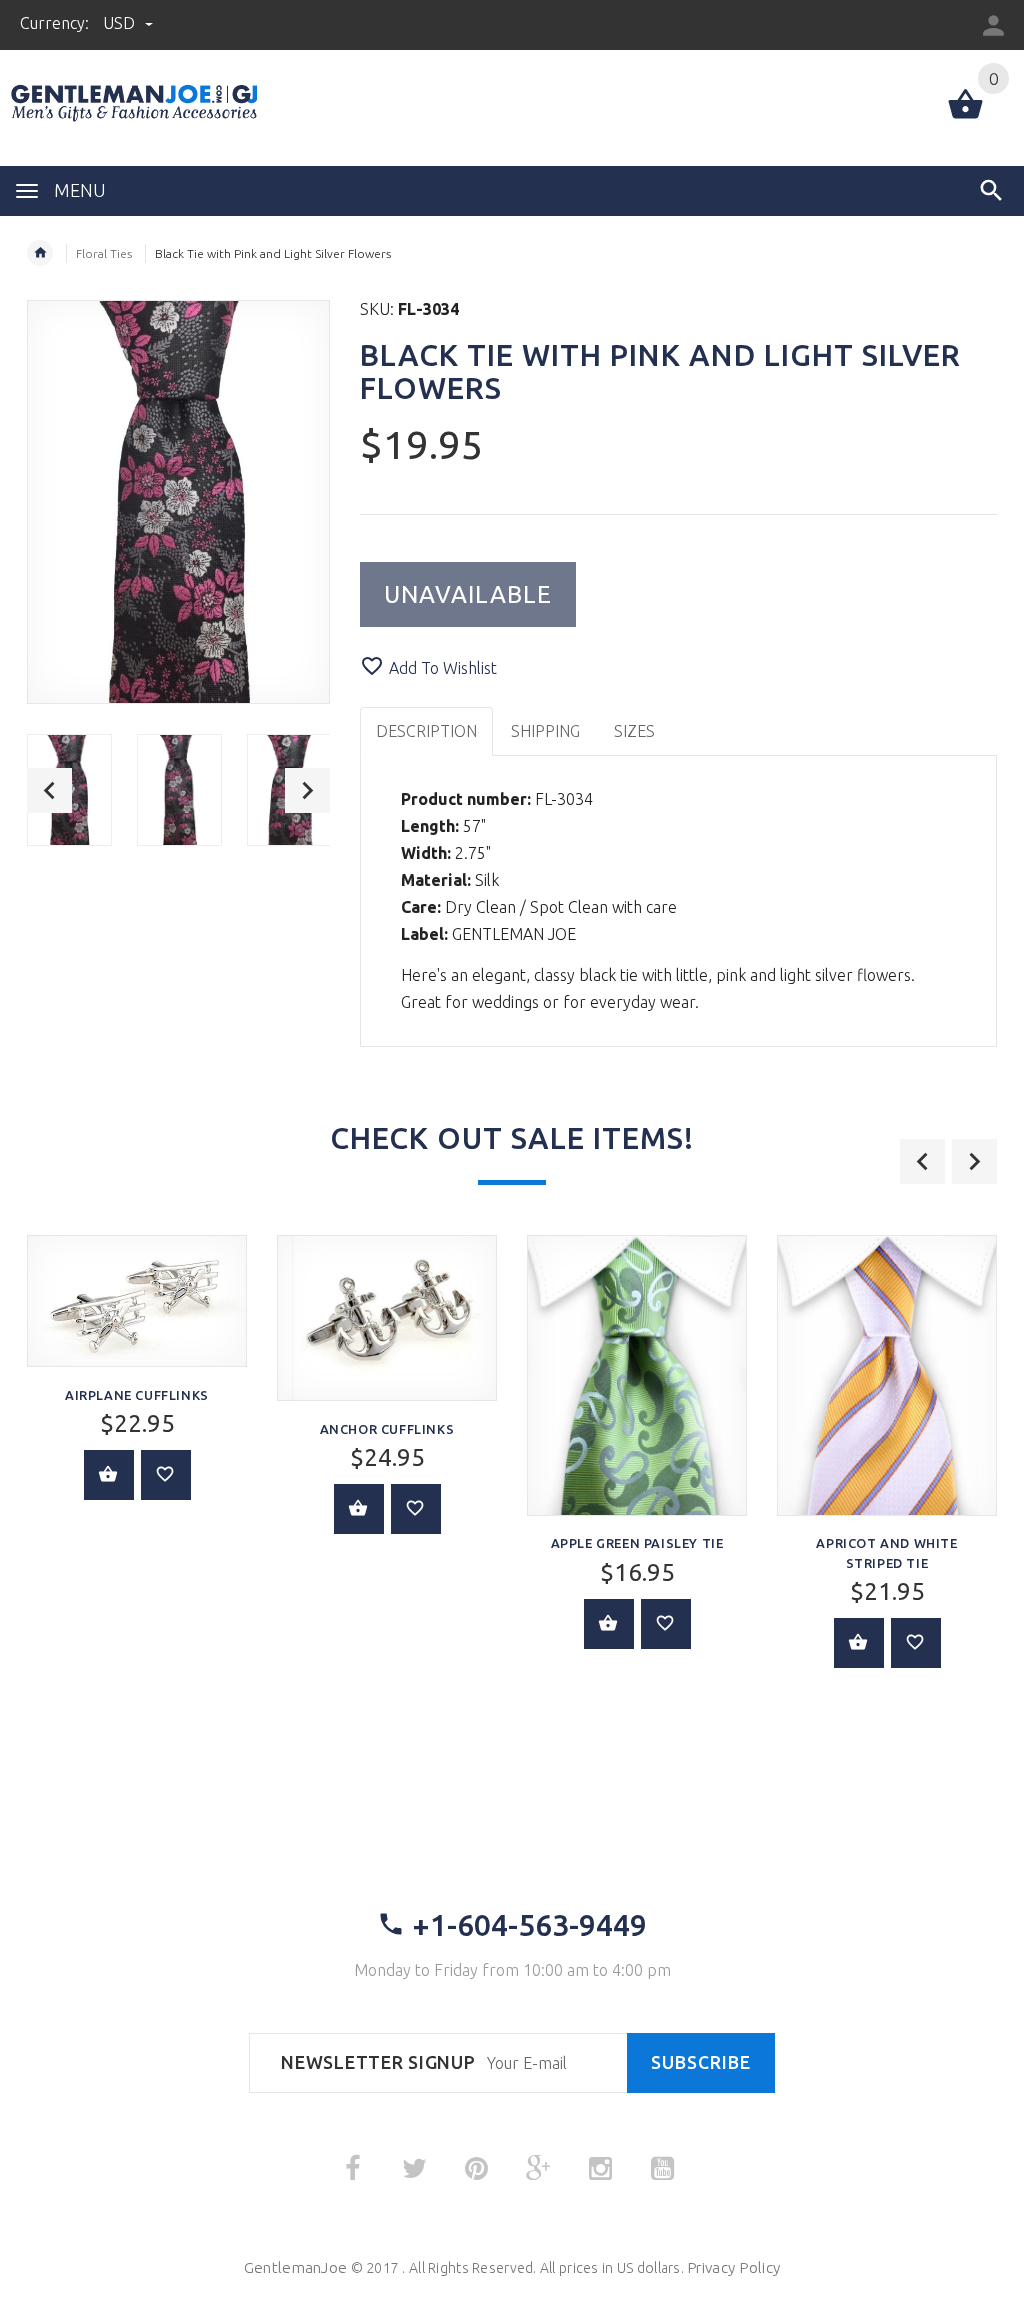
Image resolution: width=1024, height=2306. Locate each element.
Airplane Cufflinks (137, 1395)
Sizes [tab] (634, 731)
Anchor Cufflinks (387, 1429)
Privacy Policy (733, 2267)
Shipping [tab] (545, 731)
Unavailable (468, 594)
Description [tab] (426, 731)
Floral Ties (104, 253)
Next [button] (307, 790)
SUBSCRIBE (701, 2062)
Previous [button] (49, 790)
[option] (179, 790)
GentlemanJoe (295, 2267)
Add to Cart (109, 1475)
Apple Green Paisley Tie (637, 1543)
